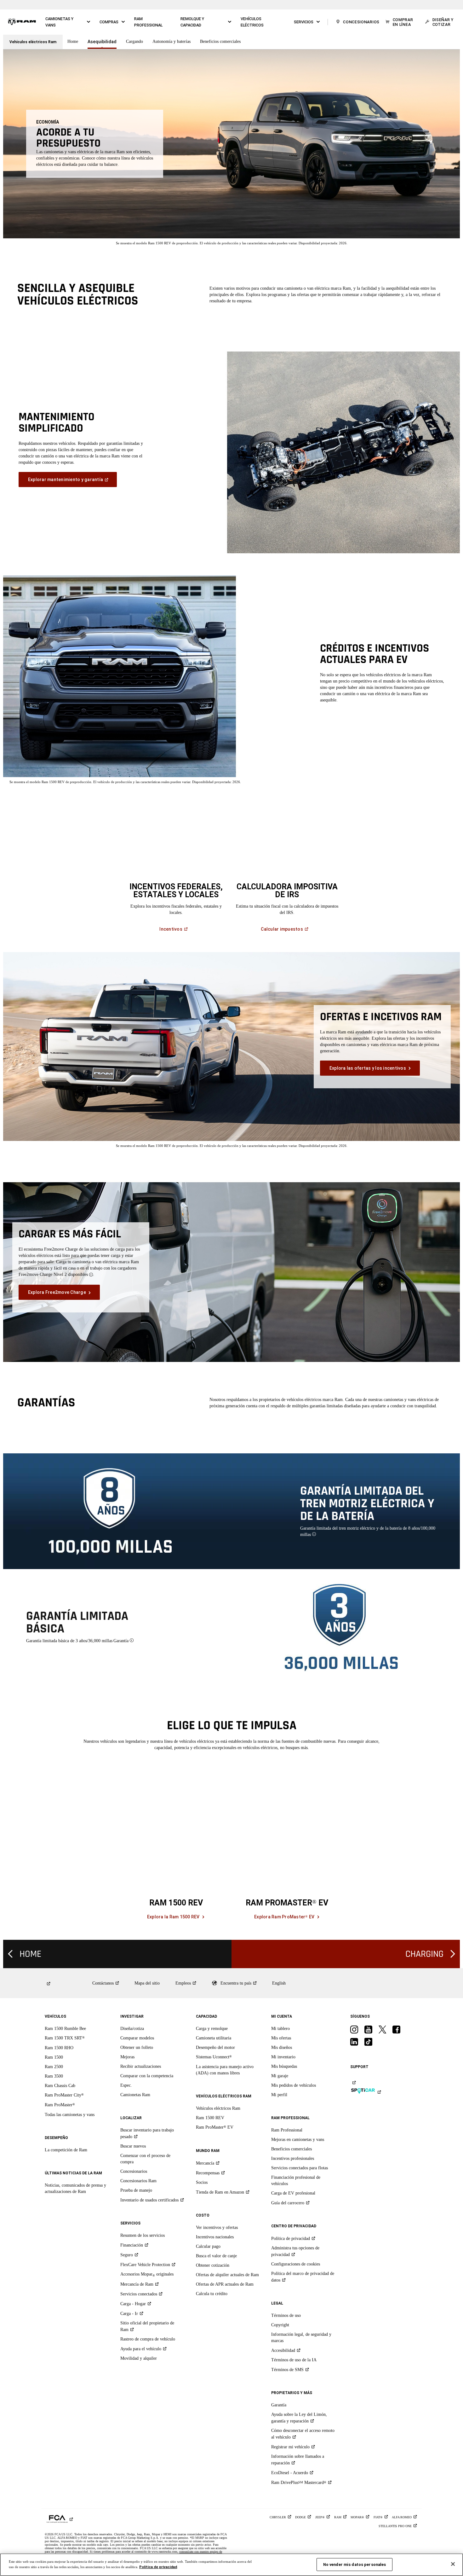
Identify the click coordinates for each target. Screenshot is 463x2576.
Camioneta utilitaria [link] (214, 2038)
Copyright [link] (280, 2325)
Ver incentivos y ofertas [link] (217, 2227)
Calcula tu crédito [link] (212, 2294)
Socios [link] (202, 2182)
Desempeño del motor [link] (215, 2047)
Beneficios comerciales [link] (220, 41)
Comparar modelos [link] (137, 2038)
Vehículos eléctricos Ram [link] (218, 2108)
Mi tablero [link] (280, 2029)
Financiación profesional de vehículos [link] (296, 2181)
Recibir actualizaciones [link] (141, 2066)
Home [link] (73, 41)
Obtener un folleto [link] (137, 2047)
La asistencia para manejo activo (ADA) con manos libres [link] (225, 2070)
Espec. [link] (126, 2085)
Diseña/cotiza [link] (132, 2029)
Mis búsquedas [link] (284, 2066)
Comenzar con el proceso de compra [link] (145, 2159)
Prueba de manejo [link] (136, 2190)
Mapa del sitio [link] (147, 1983)
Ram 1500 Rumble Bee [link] (65, 2029)
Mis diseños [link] (282, 2047)
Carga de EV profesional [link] (293, 2193)
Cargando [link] (134, 41)
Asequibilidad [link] (102, 42)
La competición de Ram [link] (66, 2150)
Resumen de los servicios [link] (143, 2235)
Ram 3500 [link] (54, 2076)
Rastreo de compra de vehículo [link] (148, 2339)
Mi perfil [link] (279, 2095)
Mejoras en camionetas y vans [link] (298, 2140)
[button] (68, 22)
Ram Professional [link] (287, 2130)
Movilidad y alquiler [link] (139, 2358)
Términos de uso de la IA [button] (294, 2360)
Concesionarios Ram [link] (138, 2181)
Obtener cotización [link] (213, 2265)
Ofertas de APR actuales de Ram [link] (225, 2284)
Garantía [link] (279, 2405)
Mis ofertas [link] (281, 2038)
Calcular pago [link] (208, 2246)
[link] (22, 22)
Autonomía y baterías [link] (171, 41)
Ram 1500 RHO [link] (59, 2048)
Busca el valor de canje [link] (216, 2256)
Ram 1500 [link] (54, 2057)
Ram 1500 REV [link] (210, 2118)
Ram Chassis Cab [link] (60, 2086)
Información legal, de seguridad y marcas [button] (301, 2338)
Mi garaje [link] (280, 2076)
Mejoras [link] (127, 2057)
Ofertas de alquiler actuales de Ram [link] (227, 2275)
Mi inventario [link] (283, 2057)
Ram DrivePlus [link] (299, 2483)
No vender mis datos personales (355, 2564)
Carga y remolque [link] (212, 2029)
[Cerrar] (453, 2564)
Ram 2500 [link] (54, 2067)
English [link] (279, 1983)
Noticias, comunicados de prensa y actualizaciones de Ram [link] (75, 2188)
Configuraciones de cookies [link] (296, 2264)
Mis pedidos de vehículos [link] (294, 2085)
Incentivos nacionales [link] (215, 2237)
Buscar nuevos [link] (133, 2146)
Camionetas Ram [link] (135, 2095)
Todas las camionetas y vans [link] (70, 2115)
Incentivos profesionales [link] (293, 2158)
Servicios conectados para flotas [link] (300, 2168)
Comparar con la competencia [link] (147, 2076)
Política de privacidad (158, 2567)
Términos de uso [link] (286, 2315)
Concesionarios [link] (134, 2171)
